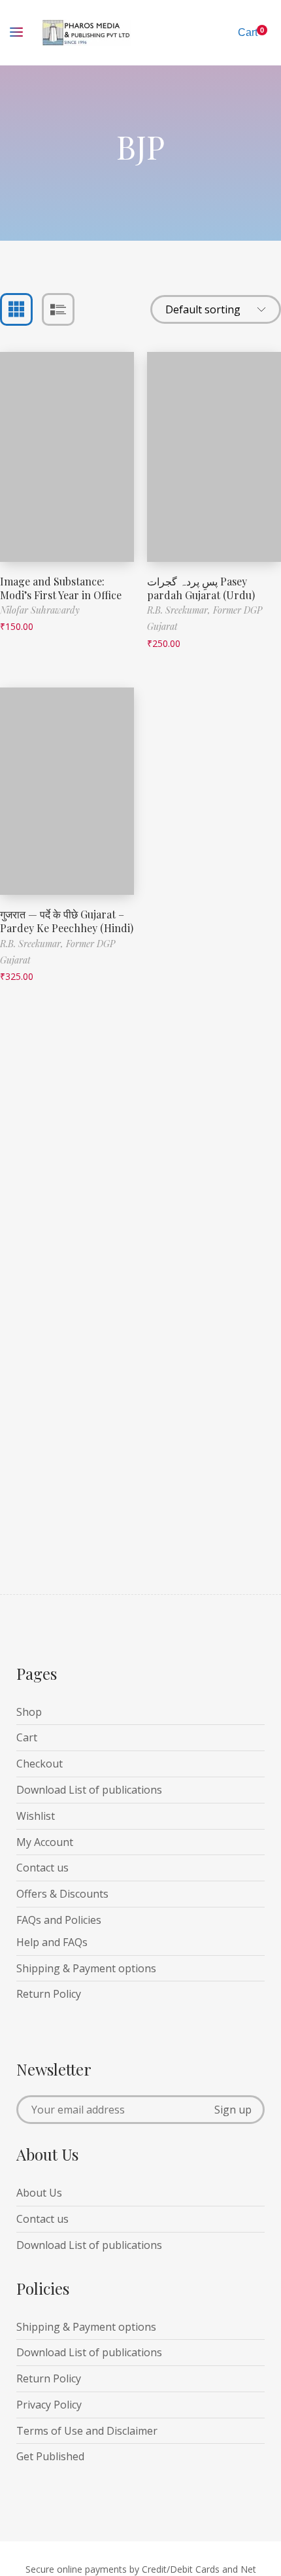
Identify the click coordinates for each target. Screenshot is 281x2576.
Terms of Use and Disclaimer (87, 2431)
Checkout (40, 1764)
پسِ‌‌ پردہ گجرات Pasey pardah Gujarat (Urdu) (201, 588)
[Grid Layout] (16, 309)
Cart (27, 1737)
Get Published (50, 2456)
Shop (29, 1712)
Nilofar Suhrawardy (40, 610)
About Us (39, 2193)
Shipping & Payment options (86, 1968)
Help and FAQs (52, 1942)
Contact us (42, 1868)
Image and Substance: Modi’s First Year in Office (61, 588)
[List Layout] (58, 309)
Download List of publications (89, 1790)
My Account (45, 1842)
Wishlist (36, 1816)
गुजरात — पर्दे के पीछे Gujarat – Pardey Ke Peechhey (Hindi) (67, 921)
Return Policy (49, 1994)
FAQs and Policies (59, 1920)
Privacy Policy (49, 2405)
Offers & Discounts (62, 1894)
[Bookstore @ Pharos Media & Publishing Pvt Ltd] (87, 33)
